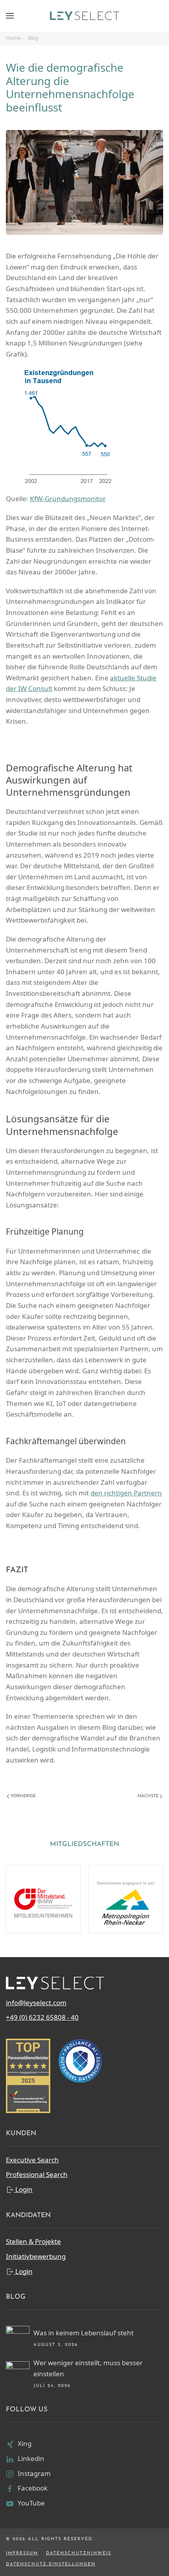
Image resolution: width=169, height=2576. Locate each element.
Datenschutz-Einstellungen (51, 2564)
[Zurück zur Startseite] (84, 16)
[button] (10, 16)
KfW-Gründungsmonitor (68, 499)
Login (23, 2189)
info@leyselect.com (36, 2003)
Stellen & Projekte (33, 2241)
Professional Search (37, 2174)
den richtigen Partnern (126, 1493)
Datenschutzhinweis (79, 2553)
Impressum (22, 2553)
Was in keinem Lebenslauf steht (84, 2333)
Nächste (148, 1796)
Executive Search (32, 2160)
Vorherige (23, 1796)
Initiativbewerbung (36, 2256)
